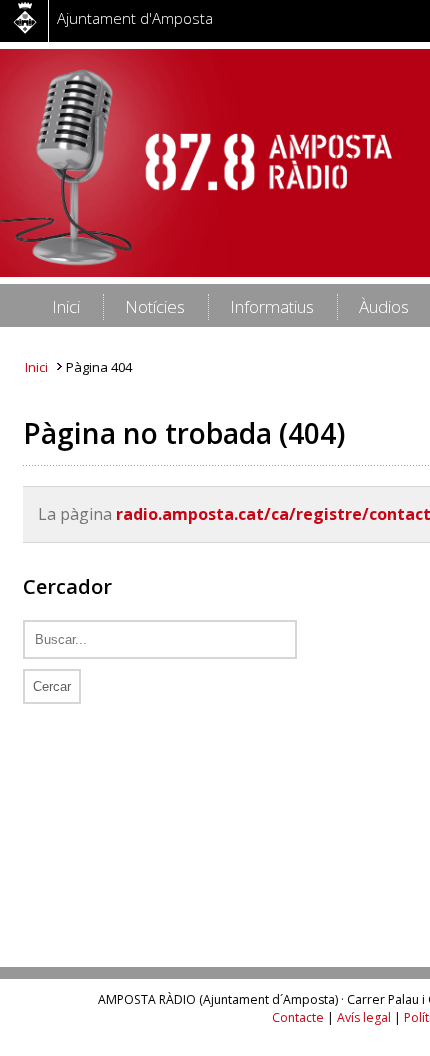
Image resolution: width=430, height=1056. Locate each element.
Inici (36, 367)
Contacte (298, 1017)
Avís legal (364, 1017)
